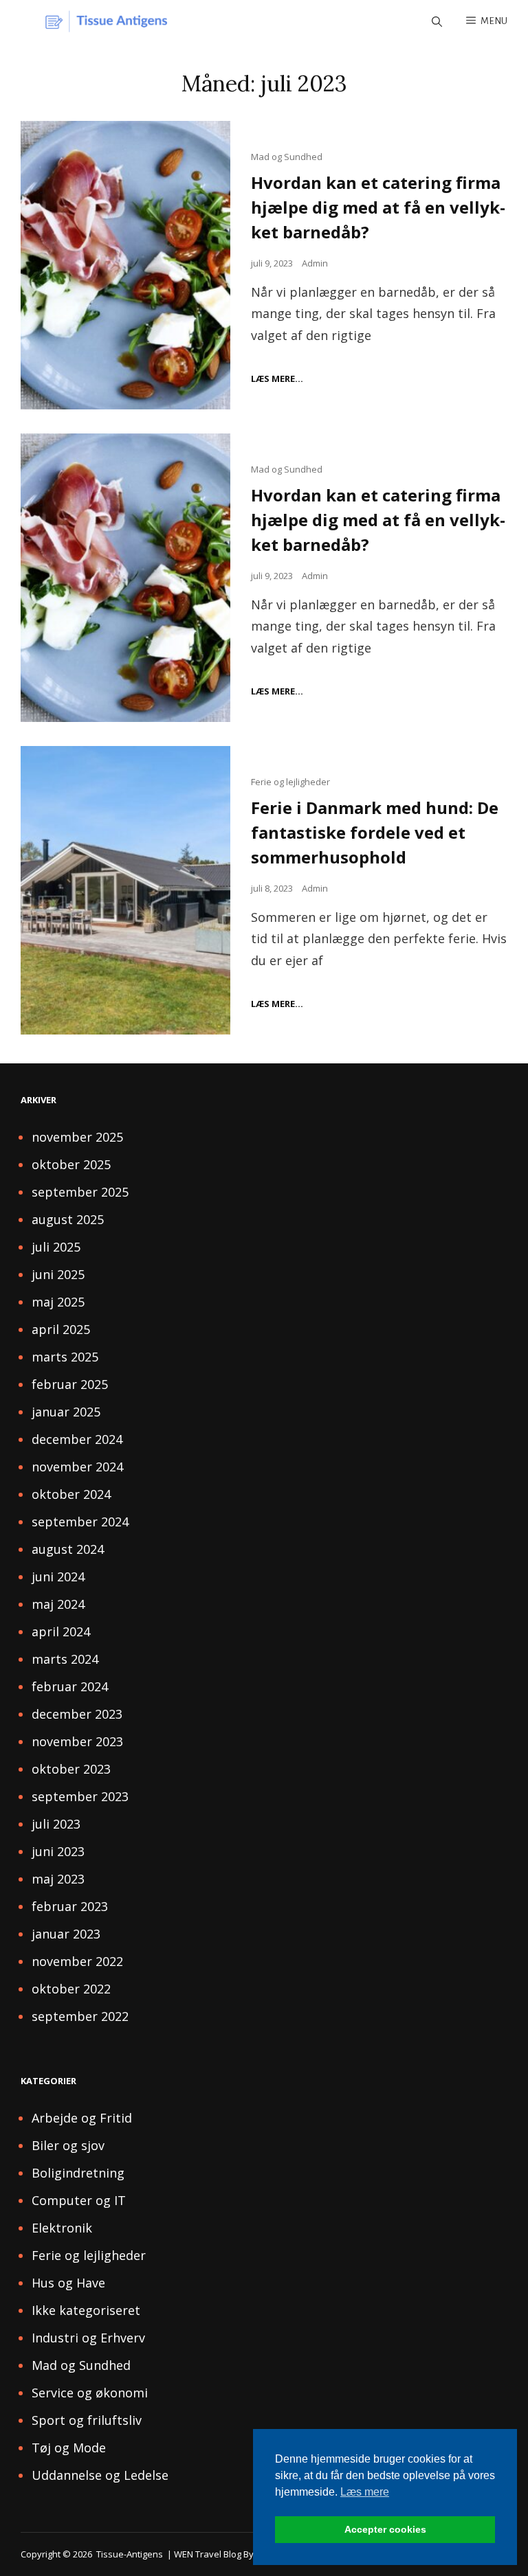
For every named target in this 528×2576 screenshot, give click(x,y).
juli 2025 (56, 1247)
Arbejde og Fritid (82, 2118)
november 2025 (77, 1137)
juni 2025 (58, 1274)
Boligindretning (78, 2173)
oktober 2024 (71, 1494)
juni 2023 (58, 1851)
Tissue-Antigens (130, 2554)
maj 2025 (58, 1302)
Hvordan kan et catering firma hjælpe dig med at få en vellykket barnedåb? (378, 207)
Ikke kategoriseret (86, 2310)
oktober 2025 (71, 1164)
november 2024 (77, 1467)
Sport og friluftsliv (87, 2420)
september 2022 (80, 2016)
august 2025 (68, 1219)
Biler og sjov (68, 2145)
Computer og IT (79, 2200)
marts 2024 (65, 1659)
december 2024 (77, 1439)
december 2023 (77, 1714)
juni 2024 (58, 1577)
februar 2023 (70, 1906)
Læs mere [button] (365, 2492)
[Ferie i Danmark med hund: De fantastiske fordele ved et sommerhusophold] (125, 890)
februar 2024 (70, 1686)
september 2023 (80, 1796)
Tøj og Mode (69, 2448)
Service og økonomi (90, 2393)
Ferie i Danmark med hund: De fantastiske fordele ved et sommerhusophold (375, 832)
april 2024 (61, 1631)
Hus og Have (68, 2283)
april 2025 (61, 1329)
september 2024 (80, 1522)
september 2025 (80, 1192)
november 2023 (77, 1741)
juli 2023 (56, 1824)
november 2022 (77, 1961)
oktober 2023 (71, 1769)
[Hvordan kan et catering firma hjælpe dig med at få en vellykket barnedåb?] (125, 265)
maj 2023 (58, 1879)
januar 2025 (66, 1412)
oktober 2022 (71, 1989)
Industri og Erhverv (88, 2338)
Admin (315, 263)
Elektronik (62, 2228)
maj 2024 (58, 1604)
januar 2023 (66, 1934)
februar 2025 (70, 1384)
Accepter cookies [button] (385, 2529)
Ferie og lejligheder (290, 782)
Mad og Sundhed (287, 157)
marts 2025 (65, 1357)
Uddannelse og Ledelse (100, 2475)
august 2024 (68, 1549)
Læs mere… (277, 379)
